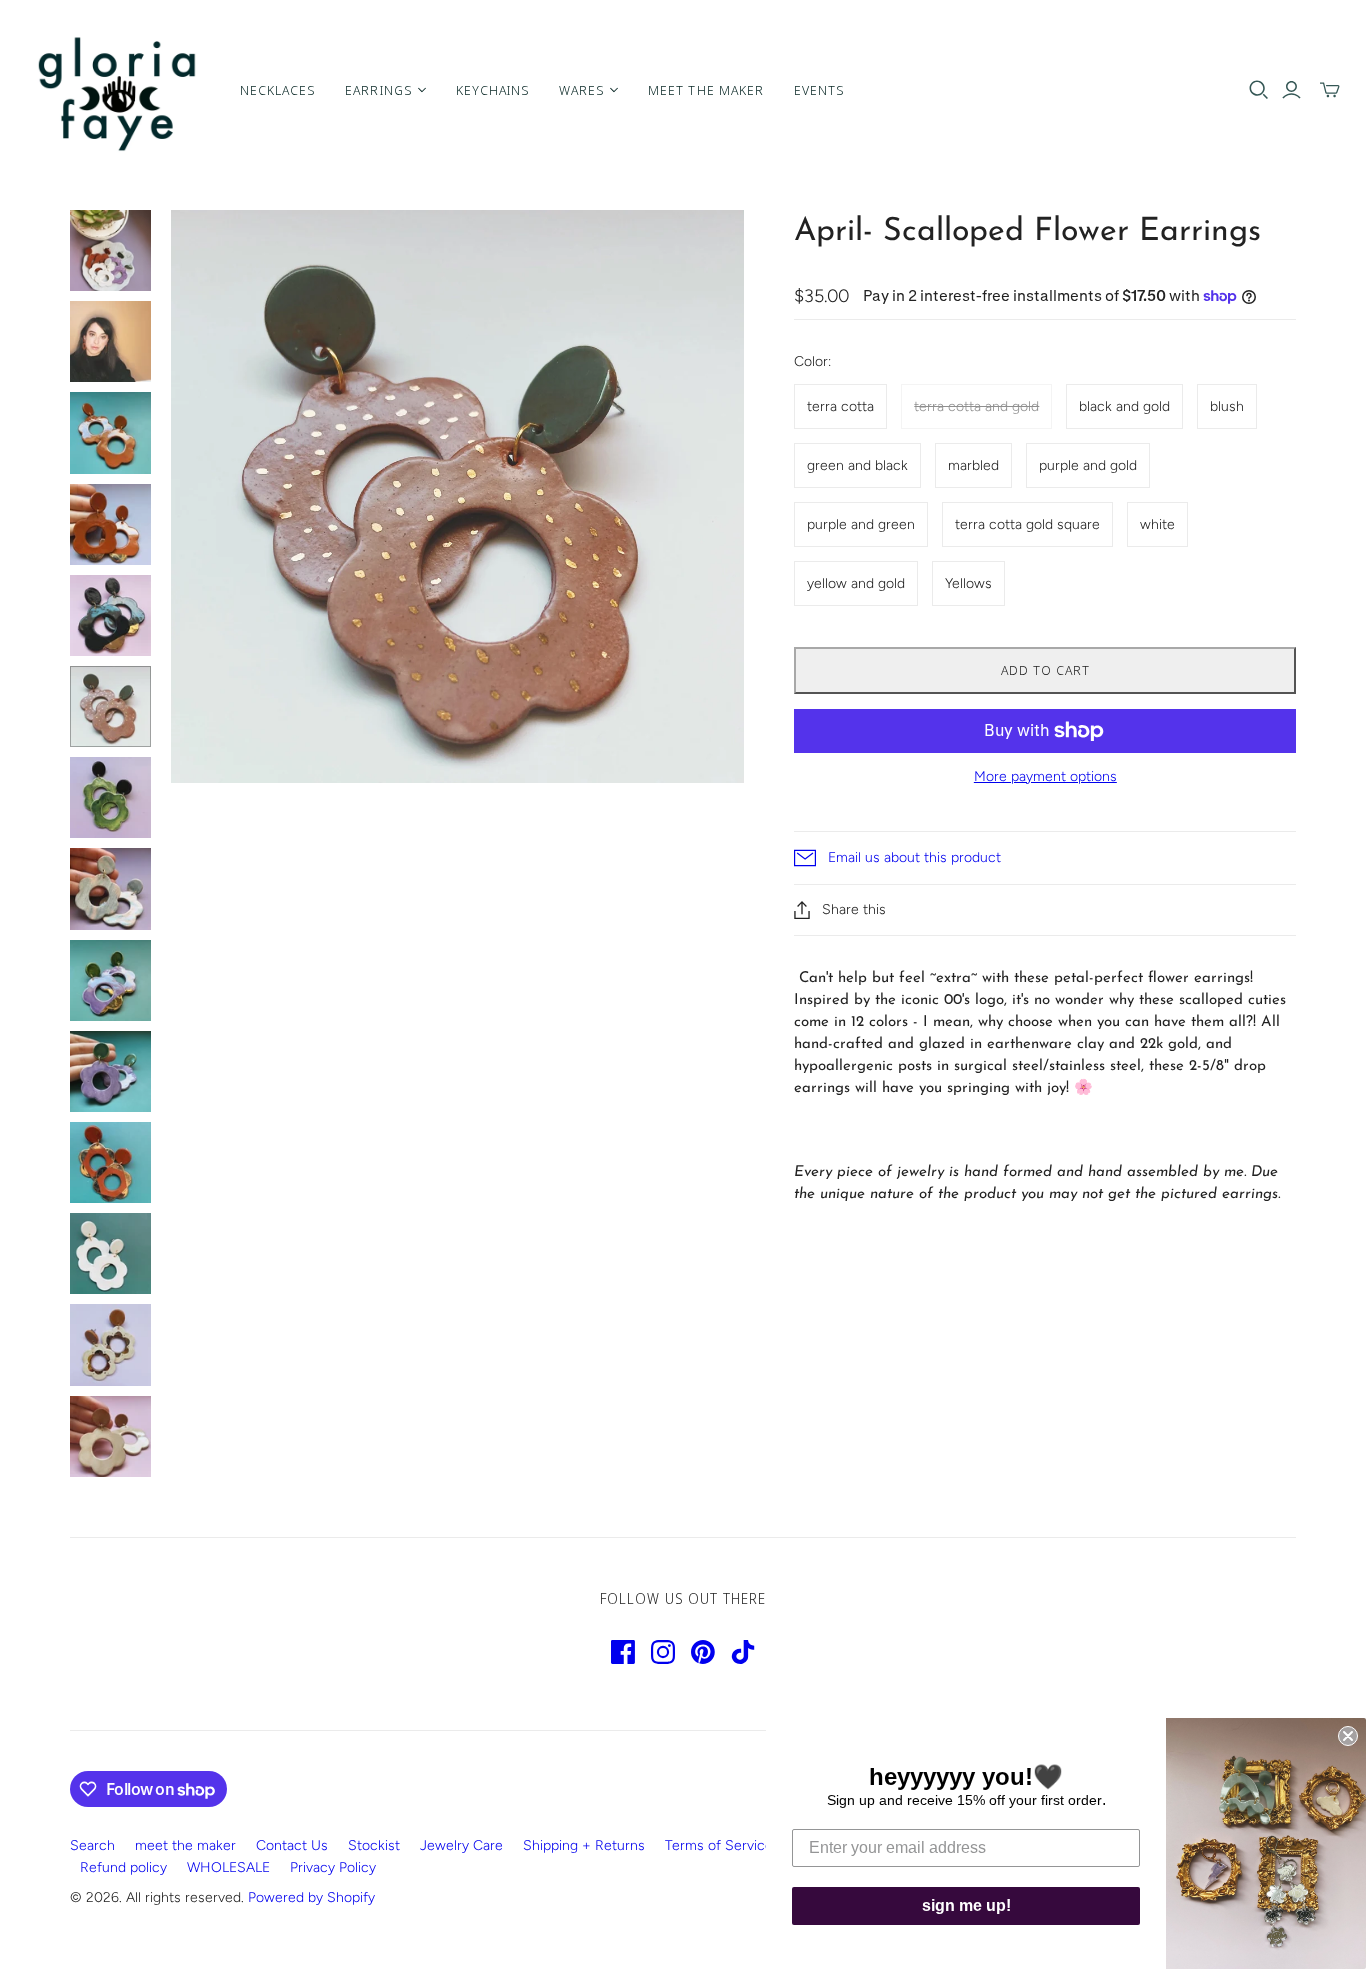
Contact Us (292, 1845)
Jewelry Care (461, 1845)
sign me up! (966, 1905)
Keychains (492, 90)
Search (92, 1845)
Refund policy (123, 1867)
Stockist (374, 1845)
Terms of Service (719, 1845)
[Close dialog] (1348, 1736)
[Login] (1291, 90)
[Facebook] (623, 1652)
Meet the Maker (706, 90)
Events (819, 90)
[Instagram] (663, 1652)
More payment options (1045, 776)
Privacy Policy (333, 1867)
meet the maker (185, 1845)
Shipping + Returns (584, 1845)
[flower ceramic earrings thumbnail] (110, 250)
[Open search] (1259, 90)
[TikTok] (743, 1652)
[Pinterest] (703, 1652)
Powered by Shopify (311, 1897)
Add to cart (1045, 670)
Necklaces (277, 90)
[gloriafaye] (117, 90)
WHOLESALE (228, 1867)
